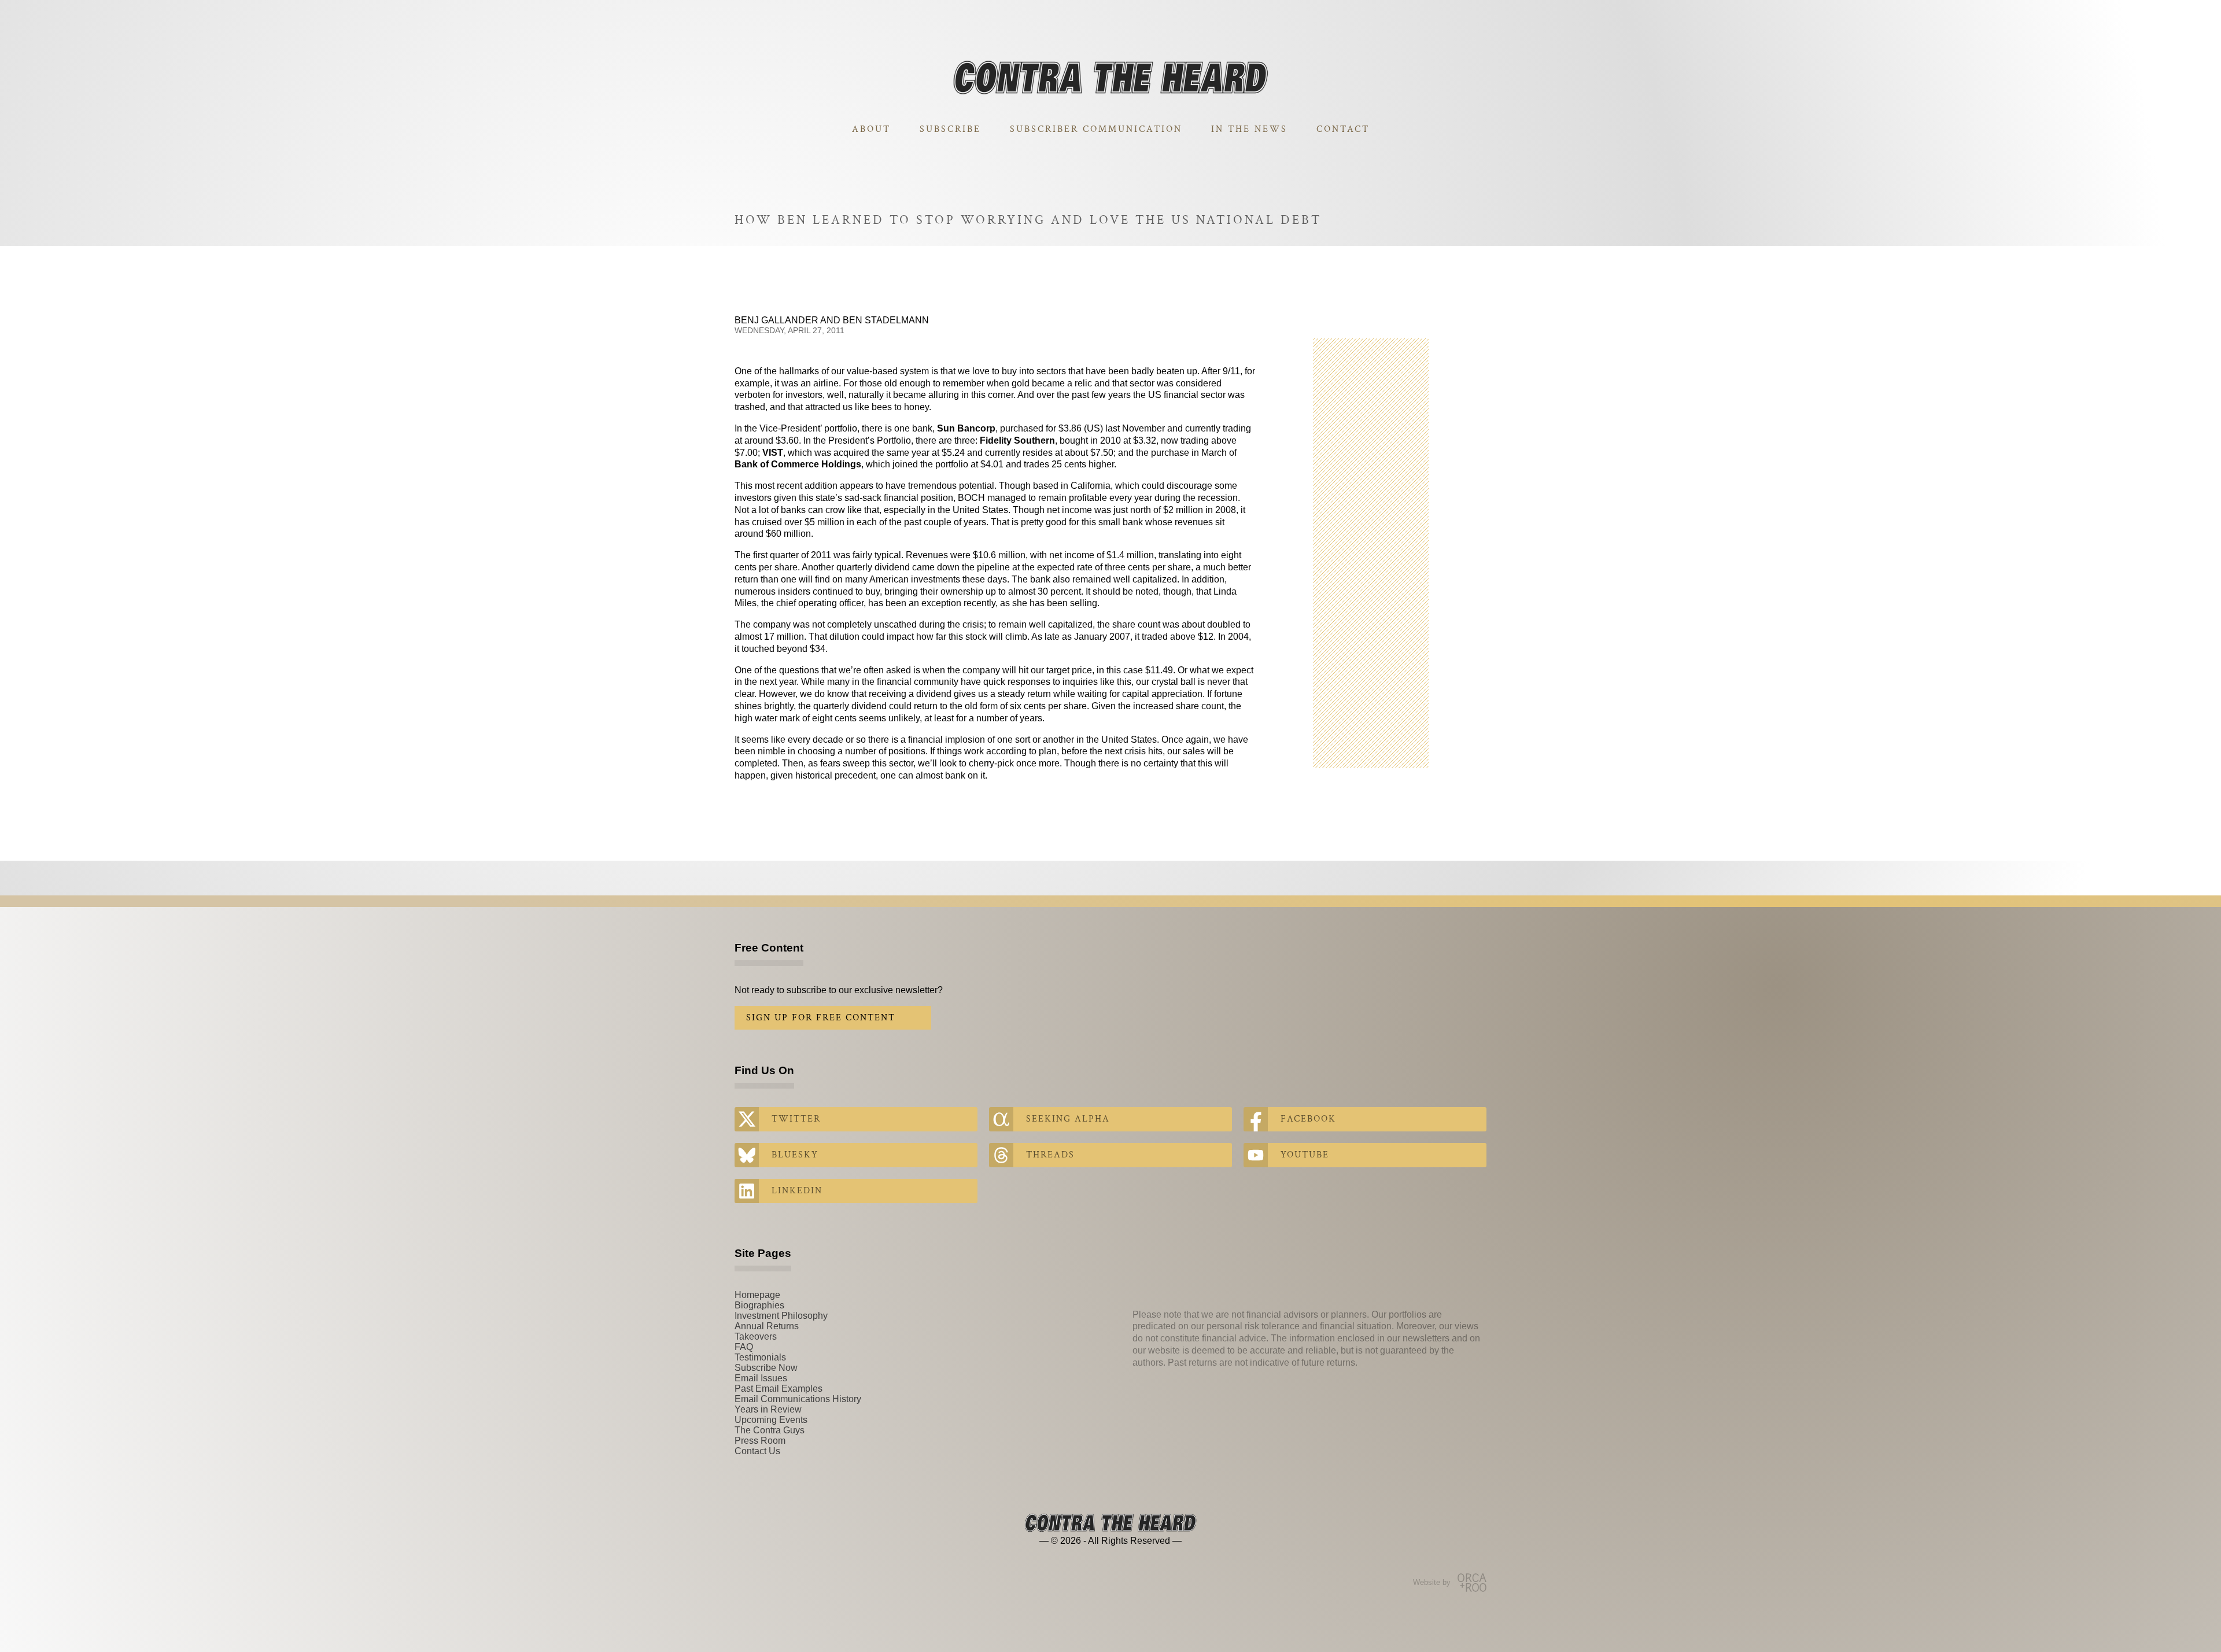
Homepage (757, 1295)
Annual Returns (767, 1326)
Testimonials (760, 1357)
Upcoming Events (771, 1420)
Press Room (760, 1441)
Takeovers (756, 1336)
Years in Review (768, 1409)
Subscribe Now (766, 1368)
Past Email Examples (779, 1389)
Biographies (759, 1305)
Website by (1432, 1582)
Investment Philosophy (781, 1316)
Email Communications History (798, 1399)
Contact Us (757, 1451)
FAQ (744, 1347)
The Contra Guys (770, 1430)
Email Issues (761, 1378)
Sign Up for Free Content (821, 1018)
